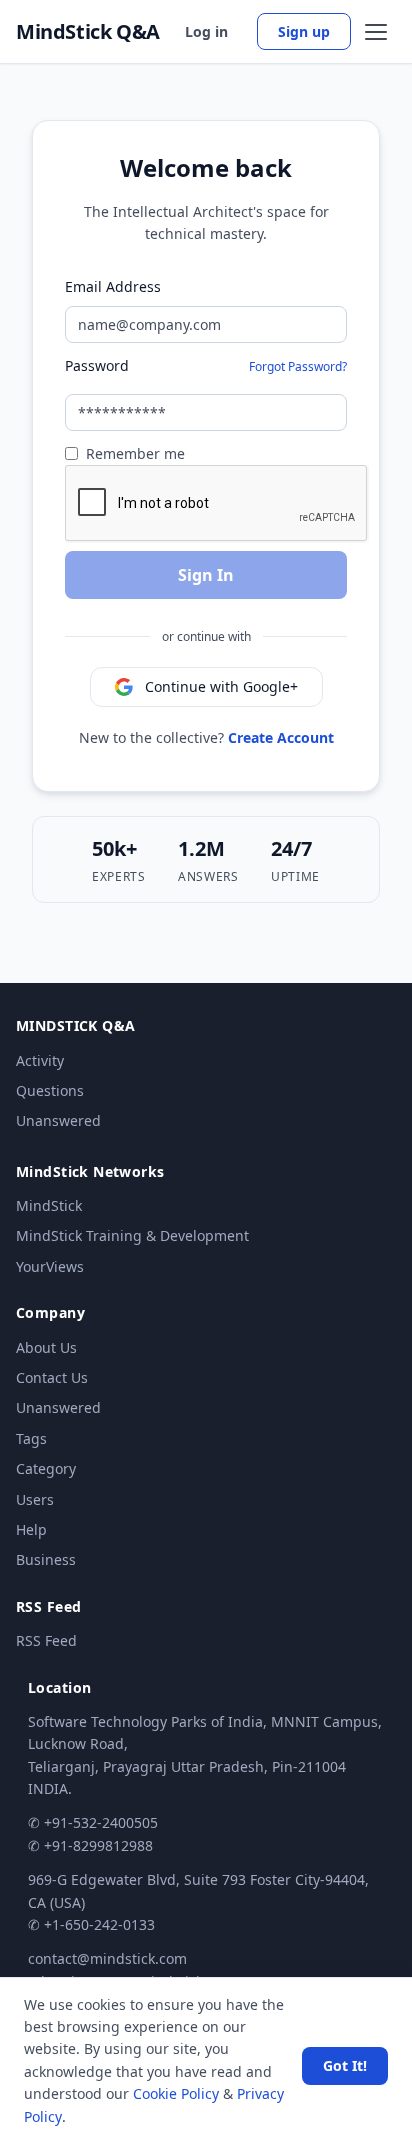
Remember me (135, 453)
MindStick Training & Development (132, 1235)
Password (97, 365)
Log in (206, 31)
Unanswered (58, 1120)
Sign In (206, 575)
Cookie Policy (176, 2093)
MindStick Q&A (88, 32)
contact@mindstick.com (107, 1958)
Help (31, 1529)
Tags (31, 1438)
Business (46, 1559)
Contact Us (52, 1377)
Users (35, 1499)
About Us (46, 1347)
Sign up (304, 31)
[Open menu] (376, 32)
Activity (40, 1060)
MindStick (49, 1205)
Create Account (281, 737)
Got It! (345, 2065)
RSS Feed (46, 1640)
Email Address (113, 286)
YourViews (50, 1266)
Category (46, 1468)
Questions (50, 1090)
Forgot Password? (298, 366)
